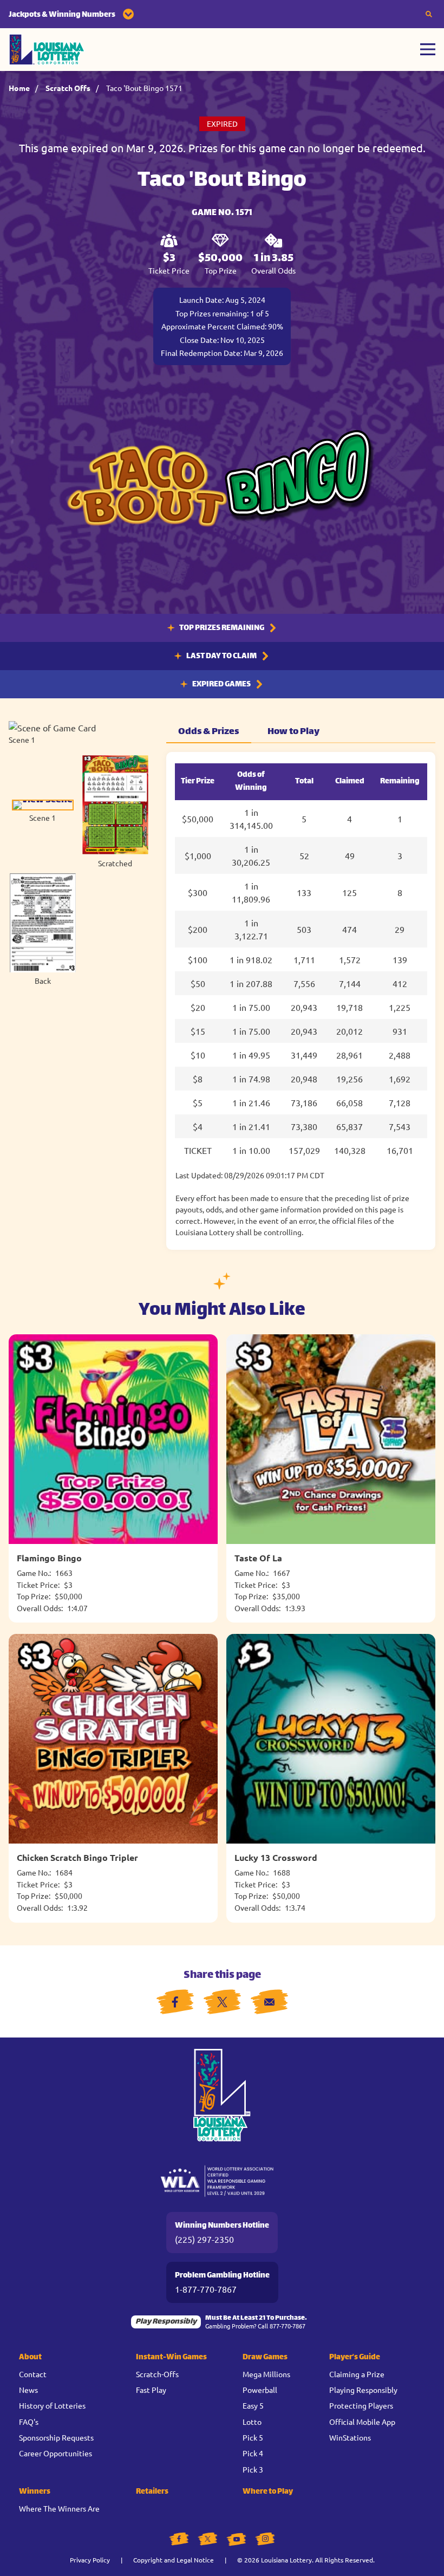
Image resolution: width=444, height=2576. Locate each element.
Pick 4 (253, 2453)
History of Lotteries (52, 2405)
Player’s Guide (355, 2357)
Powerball (260, 2390)
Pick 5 (253, 2437)
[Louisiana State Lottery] (47, 50)
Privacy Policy (90, 2560)
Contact (33, 2374)
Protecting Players (361, 2405)
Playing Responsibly (363, 2390)
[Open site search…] (429, 14)
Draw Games (265, 2357)
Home (19, 88)
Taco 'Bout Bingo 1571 (144, 88)
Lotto (252, 2422)
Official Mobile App (362, 2422)
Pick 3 (253, 2469)
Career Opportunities (56, 2453)
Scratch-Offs (157, 2374)
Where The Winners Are (59, 2508)
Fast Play (151, 2390)
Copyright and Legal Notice (174, 2560)
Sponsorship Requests (56, 2437)
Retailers (152, 2492)
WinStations (350, 2437)
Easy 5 (253, 2405)
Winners (35, 2492)
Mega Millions (266, 2374)
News (28, 2390)
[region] (301, 1001)
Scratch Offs (68, 88)
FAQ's (29, 2422)
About (30, 2357)
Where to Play (268, 2492)
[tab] (43, 811)
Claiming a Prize (357, 2374)
